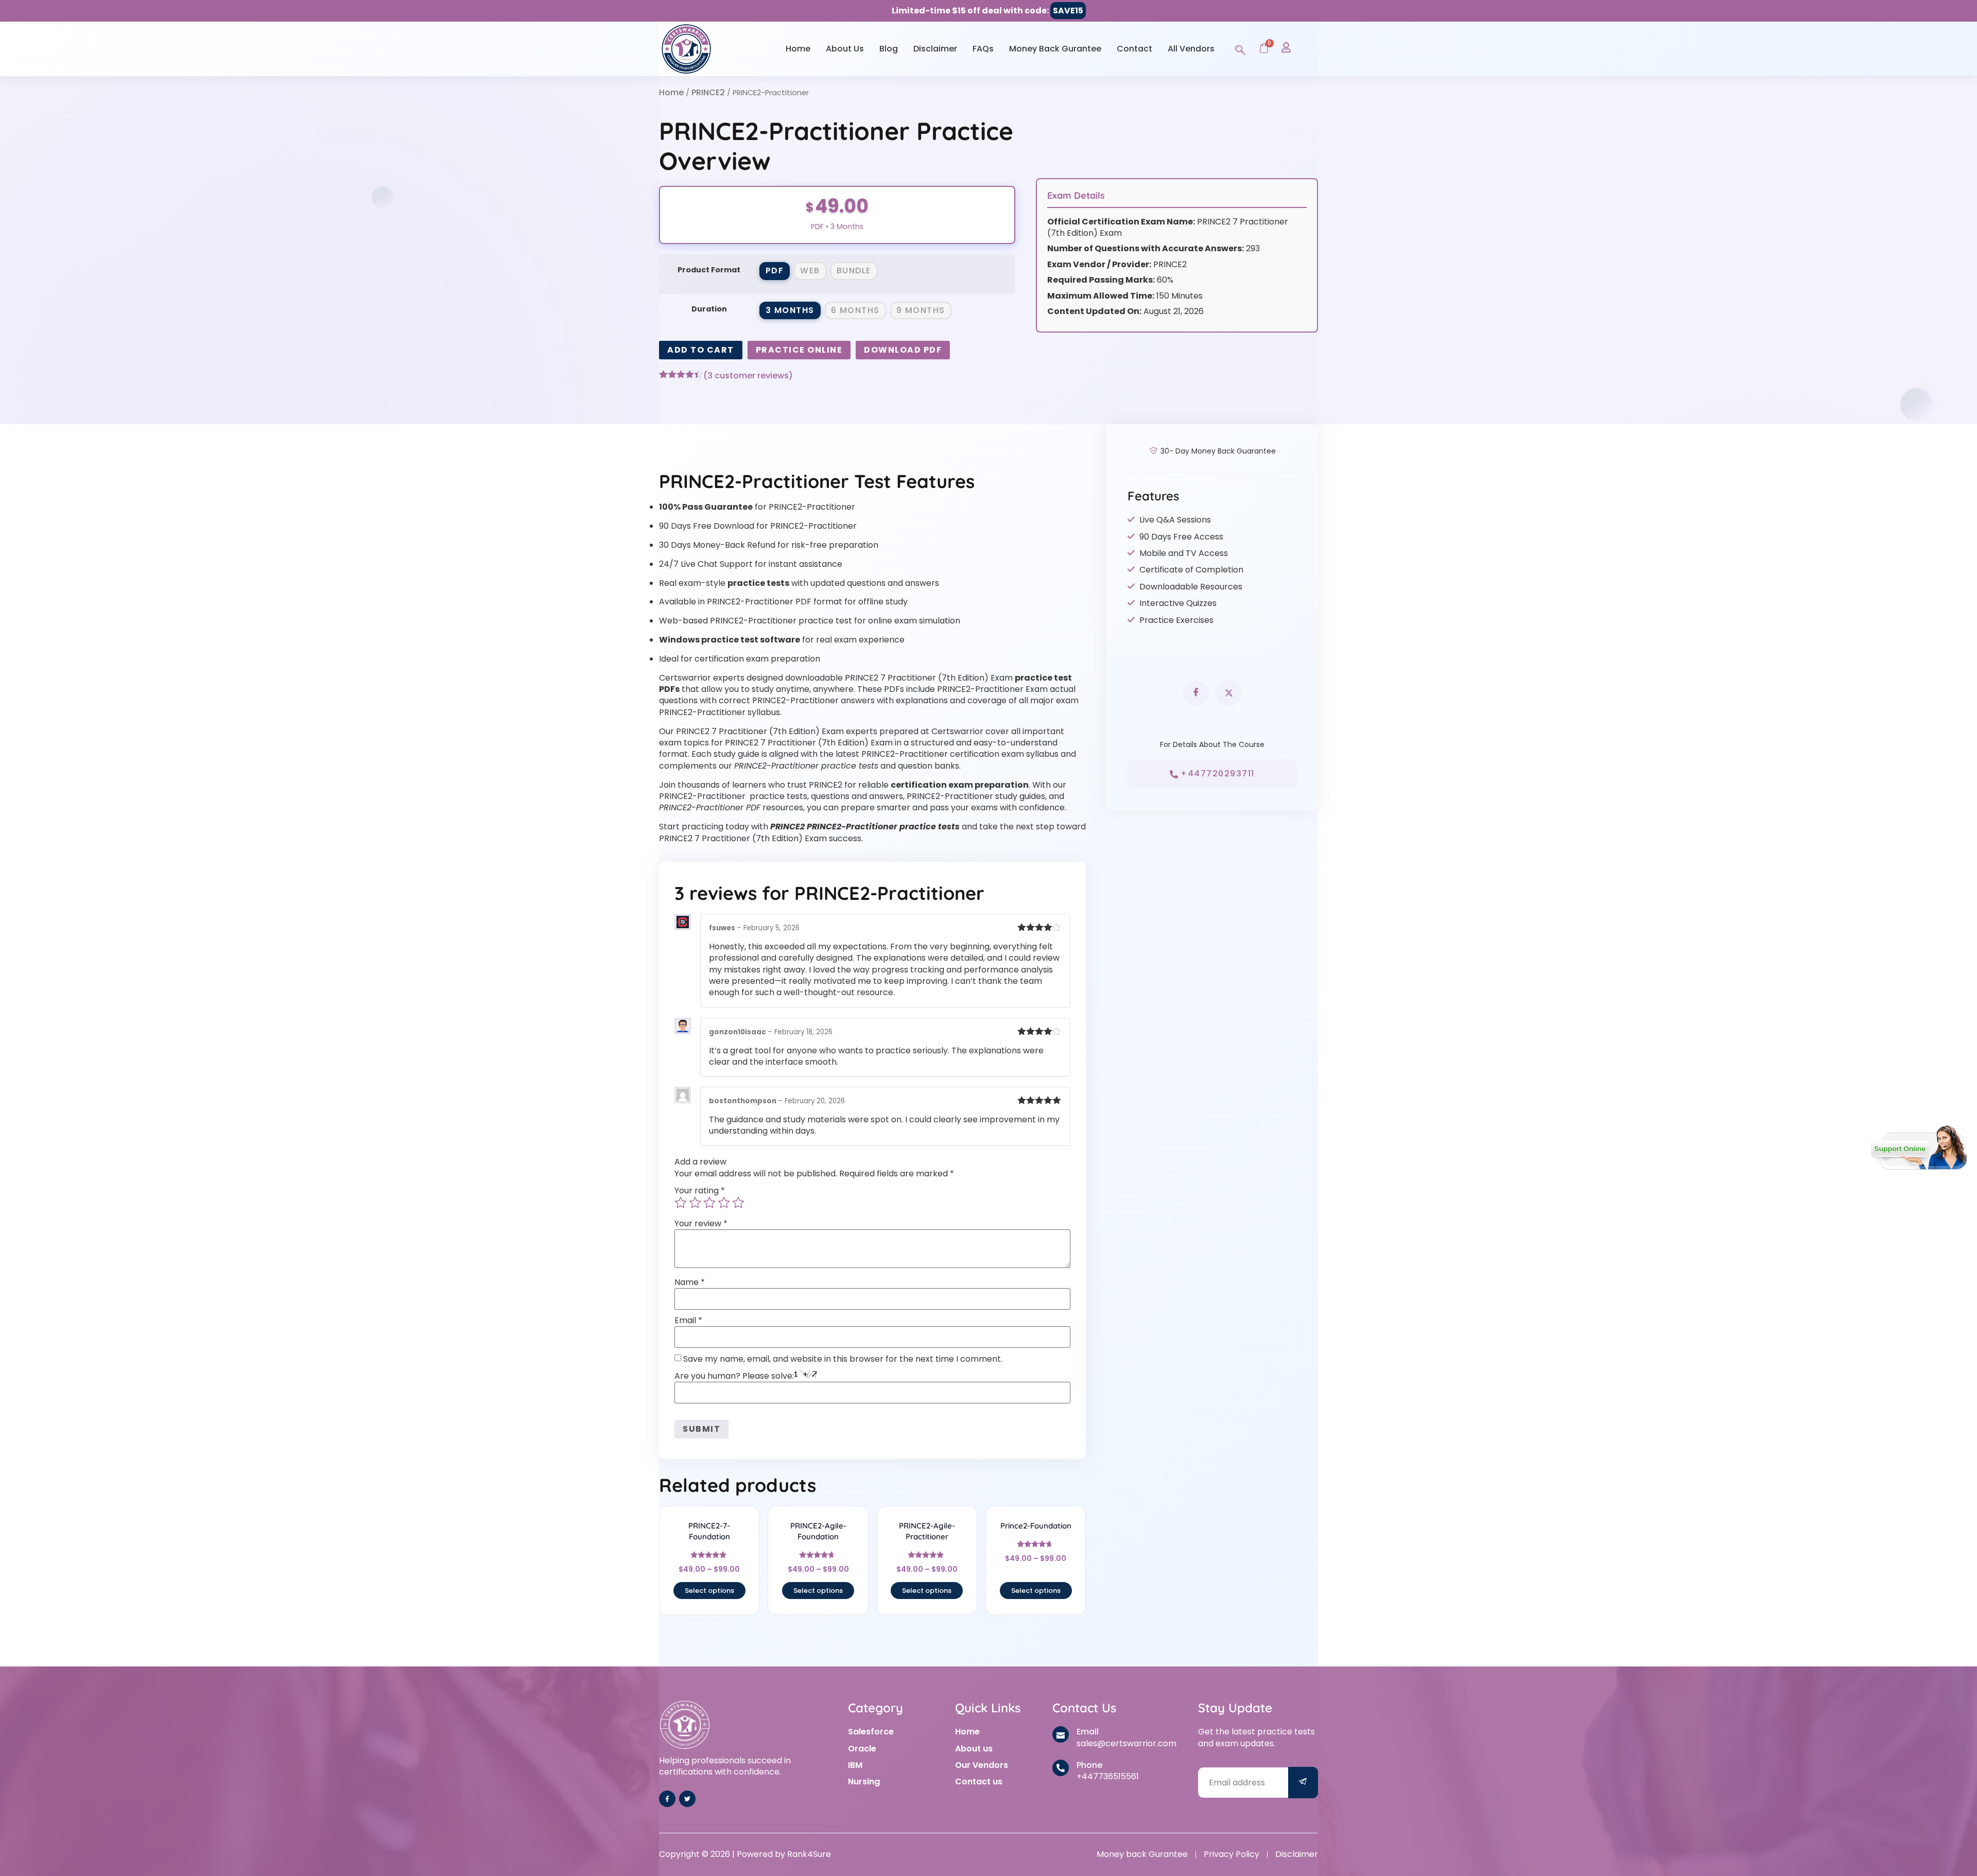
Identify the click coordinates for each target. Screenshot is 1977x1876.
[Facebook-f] (667, 1799)
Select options (709, 1591)
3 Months (790, 310)
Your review (701, 1224)
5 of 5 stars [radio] (738, 1203)
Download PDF (903, 350)
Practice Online (799, 350)
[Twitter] (687, 1799)
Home (798, 49)
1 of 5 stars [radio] (681, 1203)
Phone (1089, 1765)
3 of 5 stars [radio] (709, 1203)
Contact (1134, 49)
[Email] (1061, 1734)
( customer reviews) (748, 376)
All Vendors (1191, 49)
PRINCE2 (708, 92)
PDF (775, 271)
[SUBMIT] (1303, 1783)
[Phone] (1061, 1768)
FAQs (983, 49)
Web (810, 271)
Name (690, 1282)
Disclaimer (935, 49)
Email (688, 1321)
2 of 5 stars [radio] (695, 1203)
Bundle (854, 271)
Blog (889, 49)
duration (709, 309)
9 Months (921, 310)
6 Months (855, 310)
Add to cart (701, 350)
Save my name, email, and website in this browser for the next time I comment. (843, 1359)
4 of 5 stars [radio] (724, 1203)
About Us (845, 49)
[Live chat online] (1919, 1148)
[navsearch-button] (1240, 48)
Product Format (709, 270)
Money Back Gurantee (1055, 49)
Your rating (700, 1191)
